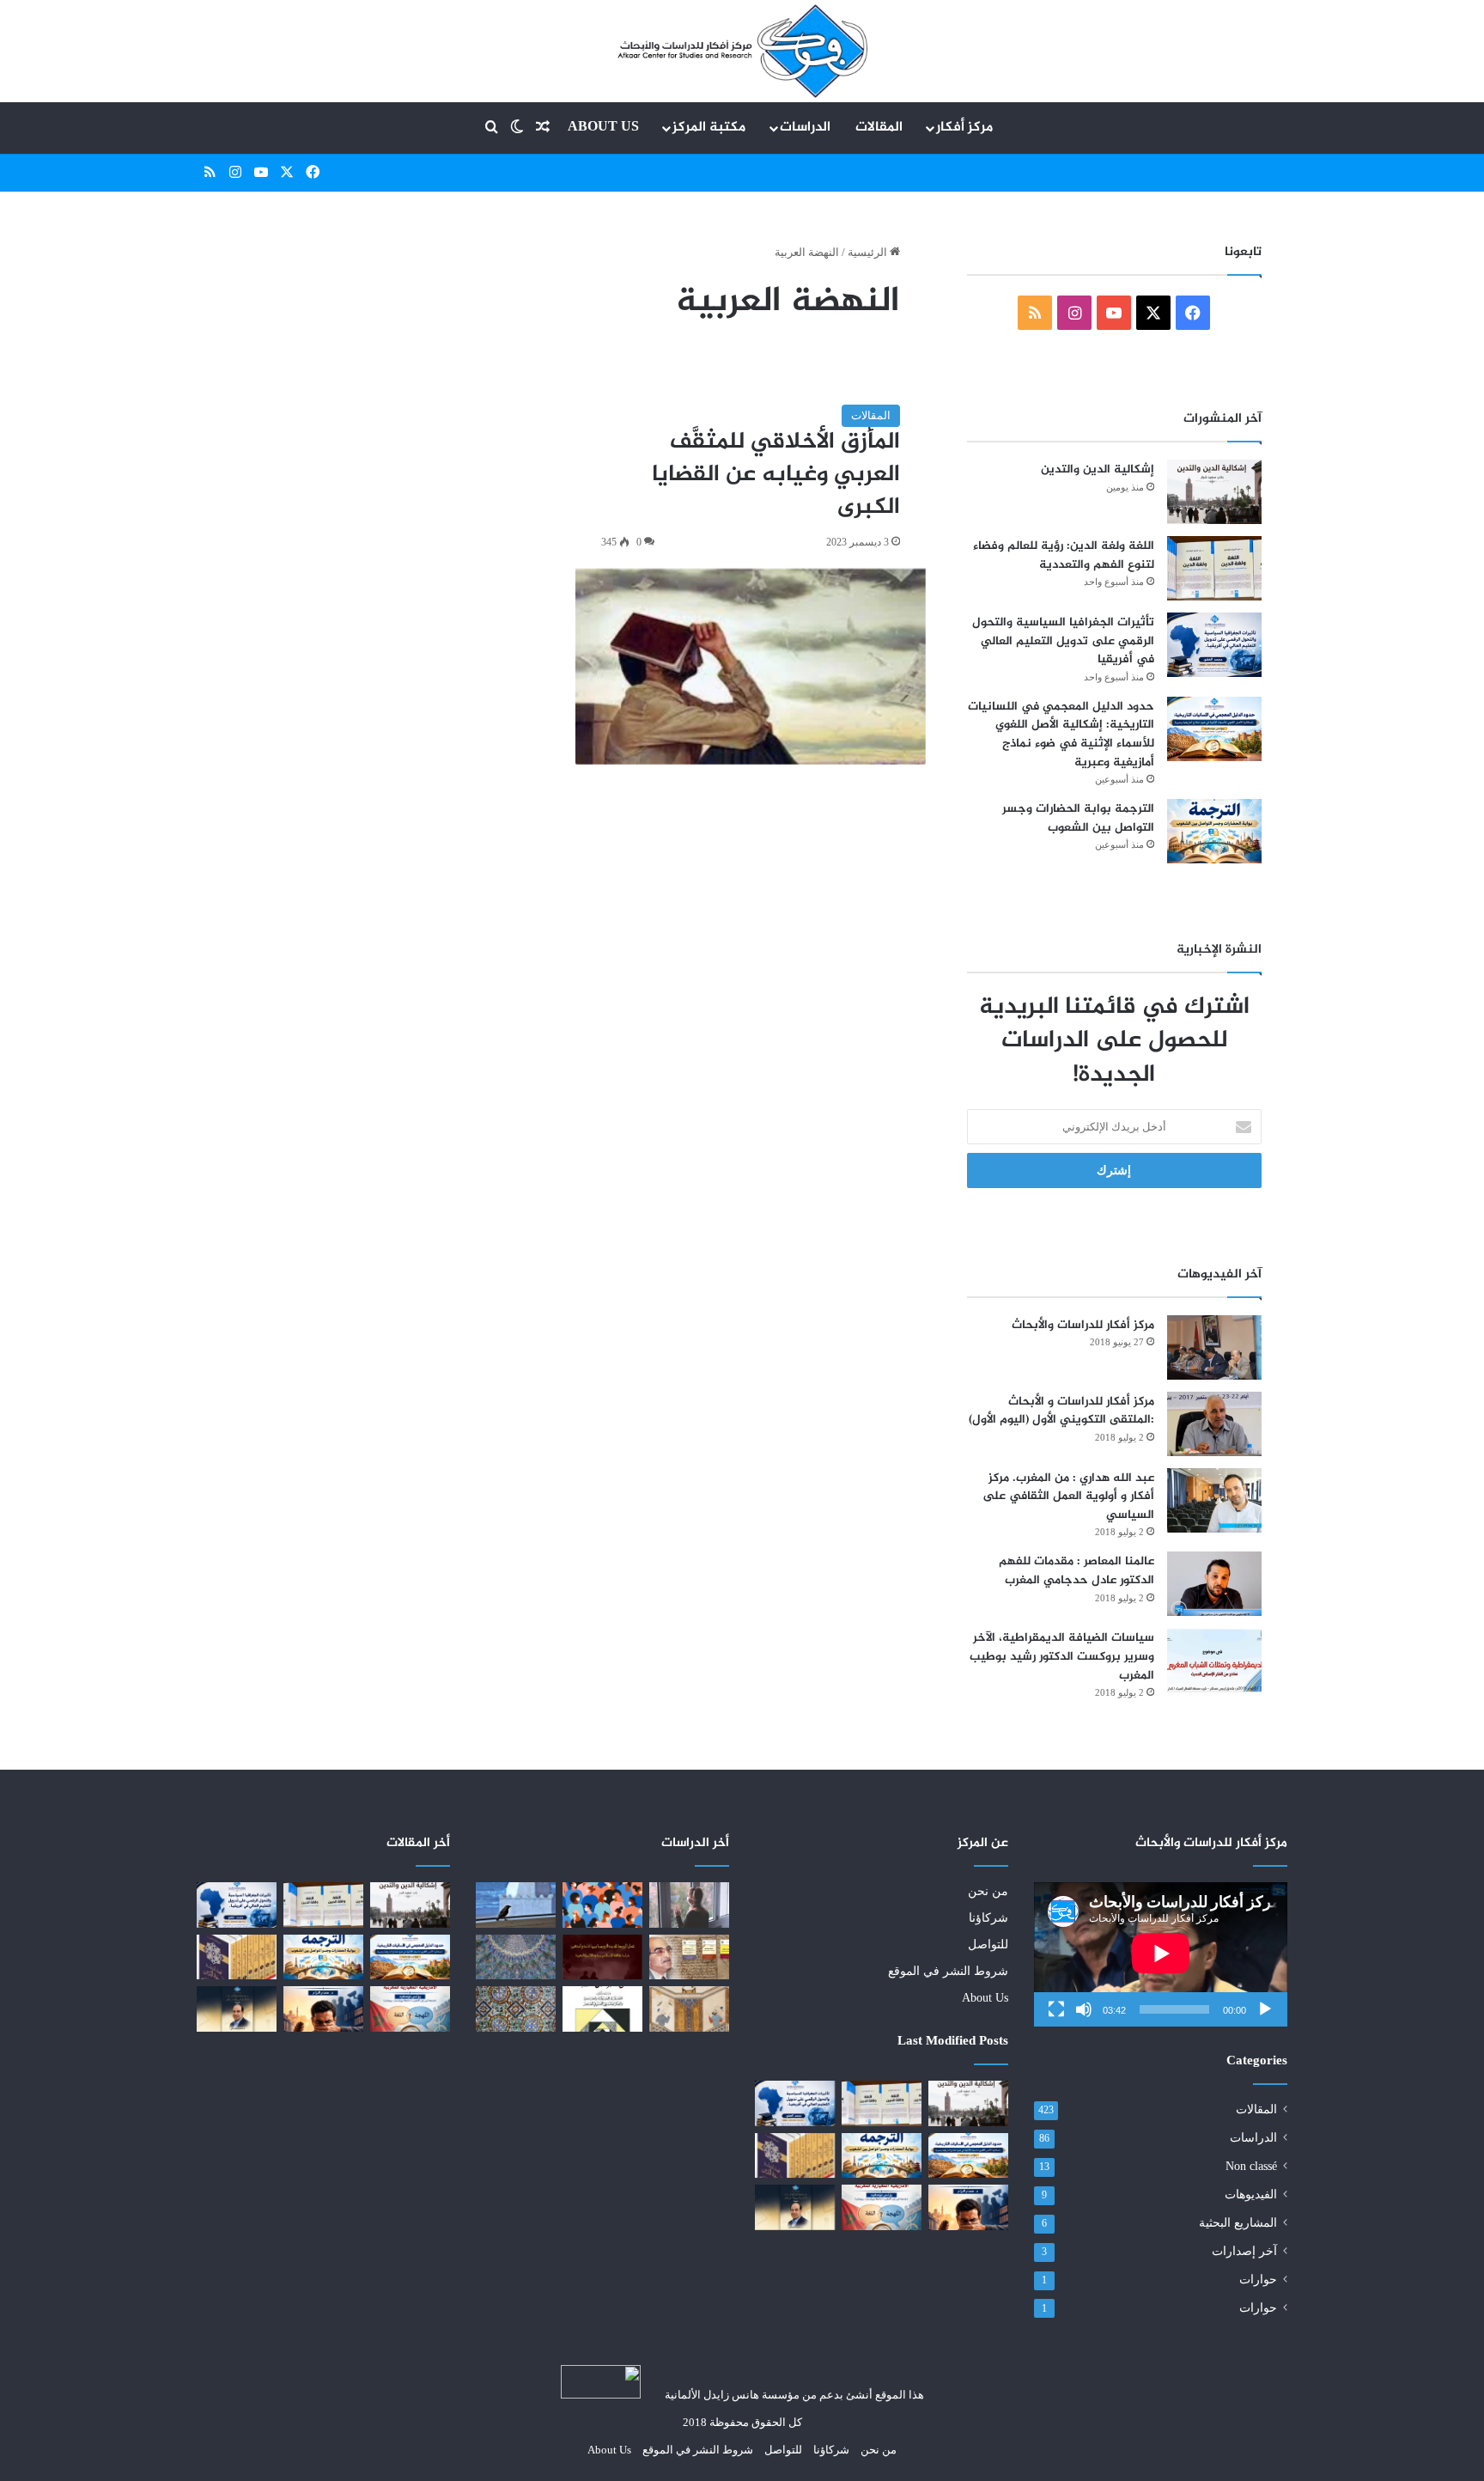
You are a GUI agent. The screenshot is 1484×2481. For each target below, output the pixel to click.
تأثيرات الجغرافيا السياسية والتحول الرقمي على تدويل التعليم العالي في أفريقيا (1063, 641)
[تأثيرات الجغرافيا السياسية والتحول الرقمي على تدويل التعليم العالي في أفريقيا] (1214, 645)
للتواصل (988, 1945)
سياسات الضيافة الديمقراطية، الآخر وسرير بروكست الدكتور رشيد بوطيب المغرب (1062, 1656)
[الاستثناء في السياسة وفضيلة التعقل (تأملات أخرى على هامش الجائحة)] (602, 1905)
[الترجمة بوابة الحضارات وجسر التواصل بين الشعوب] (1214, 831)
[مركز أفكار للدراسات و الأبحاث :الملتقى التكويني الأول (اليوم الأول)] (1214, 1424)
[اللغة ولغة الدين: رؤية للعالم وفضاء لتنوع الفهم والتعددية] (1214, 568)
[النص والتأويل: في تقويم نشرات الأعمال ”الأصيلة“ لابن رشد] (689, 1957)
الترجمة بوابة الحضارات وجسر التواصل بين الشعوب (1078, 818)
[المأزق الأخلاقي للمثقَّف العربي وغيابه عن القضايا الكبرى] (750, 667)
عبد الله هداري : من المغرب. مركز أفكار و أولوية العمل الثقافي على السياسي (1068, 1497)
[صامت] (1084, 2009)
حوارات (1258, 2280)
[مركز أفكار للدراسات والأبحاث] (1214, 1347)
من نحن (988, 1891)
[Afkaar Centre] (742, 51)
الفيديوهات (1251, 2194)
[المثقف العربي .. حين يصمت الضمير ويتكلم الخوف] (968, 2207)
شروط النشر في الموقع (948, 1971)
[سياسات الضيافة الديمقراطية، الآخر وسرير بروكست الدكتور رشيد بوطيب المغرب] (1214, 1660)
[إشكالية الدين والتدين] (1214, 492)
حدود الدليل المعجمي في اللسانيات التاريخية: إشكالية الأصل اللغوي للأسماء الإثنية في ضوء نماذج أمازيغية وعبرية (1061, 735)
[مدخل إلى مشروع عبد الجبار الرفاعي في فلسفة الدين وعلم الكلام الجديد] (795, 2155)
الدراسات (805, 128)
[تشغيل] (1265, 2009)
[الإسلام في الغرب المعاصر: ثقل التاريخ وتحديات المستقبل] (516, 1957)
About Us (603, 128)
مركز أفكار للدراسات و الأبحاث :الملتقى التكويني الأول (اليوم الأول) (1061, 1411)
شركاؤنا (988, 1918)
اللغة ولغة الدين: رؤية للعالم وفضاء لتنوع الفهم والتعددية (1064, 555)
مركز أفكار (964, 128)
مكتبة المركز (709, 128)
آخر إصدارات (1244, 2251)
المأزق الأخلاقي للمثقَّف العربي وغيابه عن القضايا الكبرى (776, 475)
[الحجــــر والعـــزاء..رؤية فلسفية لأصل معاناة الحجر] (689, 1905)
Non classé (1251, 2166)
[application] (1161, 1954)
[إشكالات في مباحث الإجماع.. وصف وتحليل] (516, 2009)
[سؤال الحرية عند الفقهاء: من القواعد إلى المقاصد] (689, 2009)
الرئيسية (869, 252)
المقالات (879, 128)
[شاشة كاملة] (1056, 2009)
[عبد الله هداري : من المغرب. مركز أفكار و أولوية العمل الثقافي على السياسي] (1214, 1500)
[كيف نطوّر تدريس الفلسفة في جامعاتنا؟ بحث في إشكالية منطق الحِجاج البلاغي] (602, 2009)
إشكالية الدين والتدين (1098, 469)
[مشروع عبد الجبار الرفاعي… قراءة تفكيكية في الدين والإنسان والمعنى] (795, 2207)
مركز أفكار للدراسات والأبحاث (1083, 1325)
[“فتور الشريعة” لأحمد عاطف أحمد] (516, 1905)
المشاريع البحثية (1238, 2223)
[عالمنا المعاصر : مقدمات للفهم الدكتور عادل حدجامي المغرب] (1214, 1584)
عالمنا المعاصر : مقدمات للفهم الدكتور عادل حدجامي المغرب (1077, 1571)
